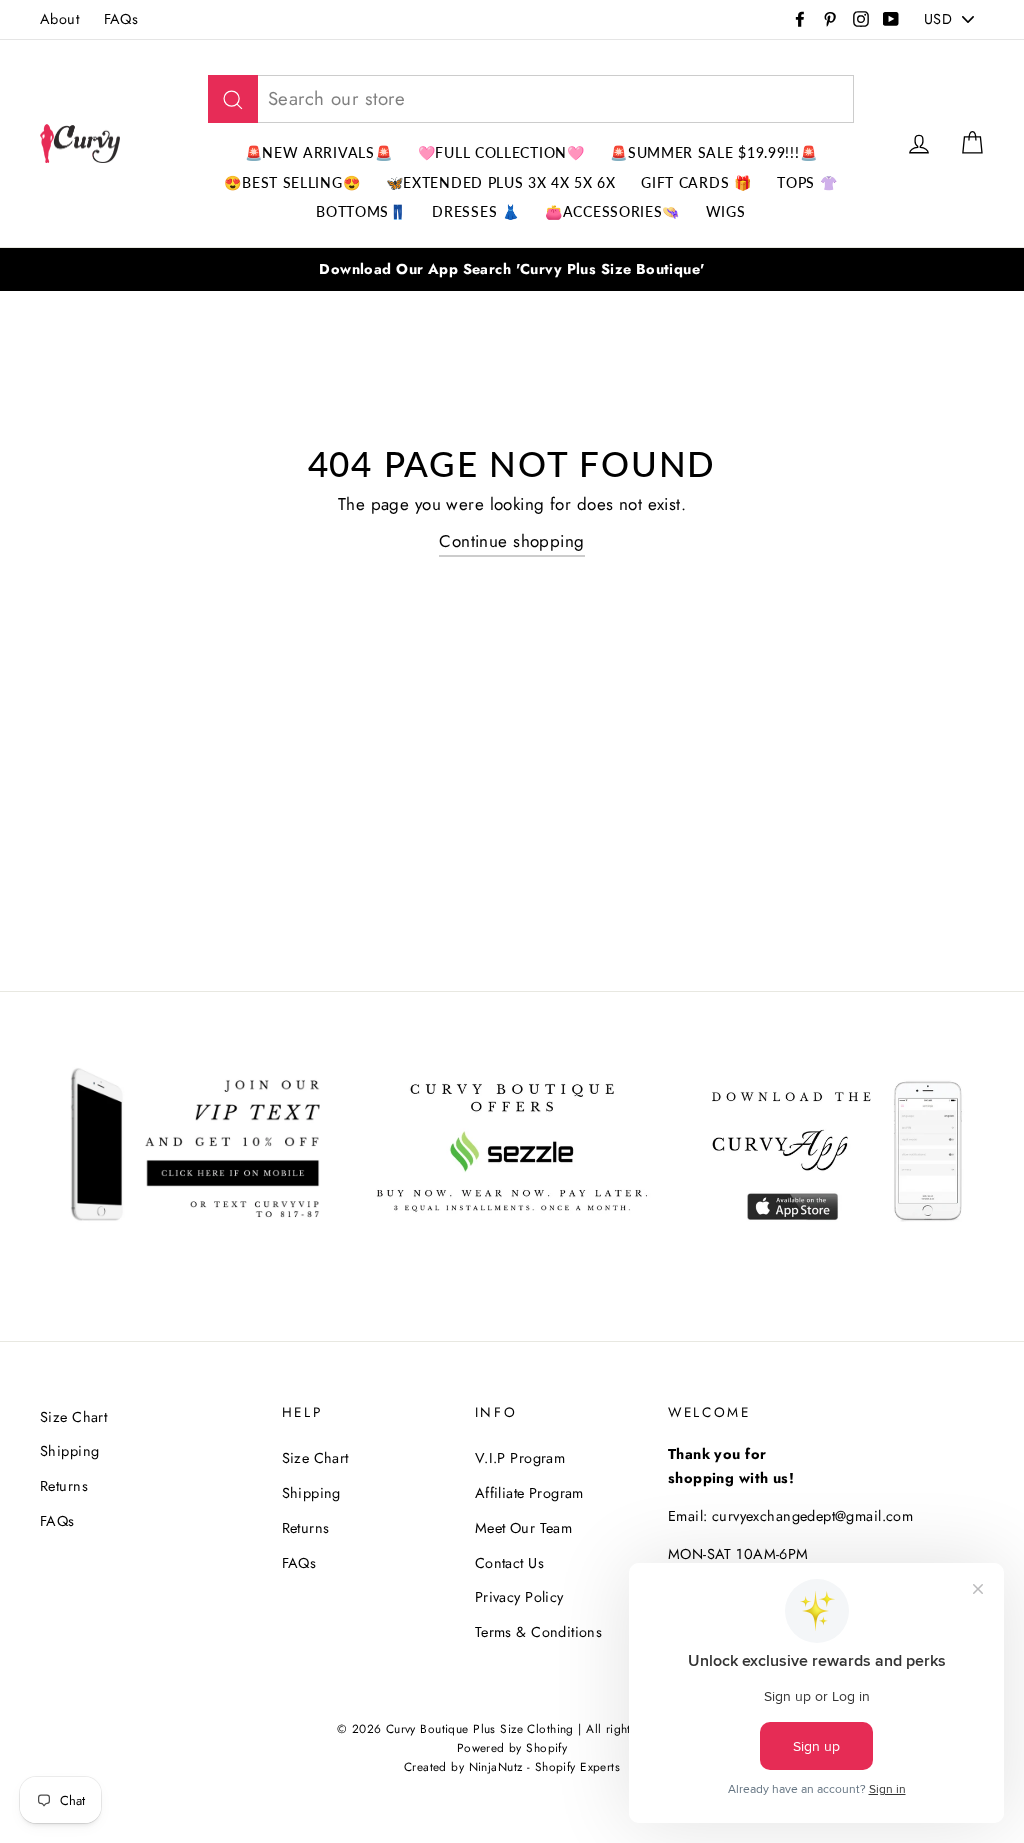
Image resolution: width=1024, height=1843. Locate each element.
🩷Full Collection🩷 (501, 152)
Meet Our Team (524, 1528)
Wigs (726, 211)
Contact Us (509, 1563)
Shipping (69, 1451)
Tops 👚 (807, 182)
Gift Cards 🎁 (696, 182)
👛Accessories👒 (612, 211)
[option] (512, 269)
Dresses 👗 (475, 211)
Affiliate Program (529, 1493)
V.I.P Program (520, 1458)
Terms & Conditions (539, 1632)
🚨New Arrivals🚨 (319, 152)
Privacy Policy (519, 1597)
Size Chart (73, 1417)
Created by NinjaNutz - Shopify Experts (512, 1766)
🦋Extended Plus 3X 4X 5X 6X (501, 182)
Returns (64, 1486)
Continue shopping (511, 541)
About (59, 19)
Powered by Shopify (512, 1747)
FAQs (121, 19)
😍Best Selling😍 (292, 182)
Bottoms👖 (361, 211)
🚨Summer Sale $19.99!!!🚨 (713, 152)
